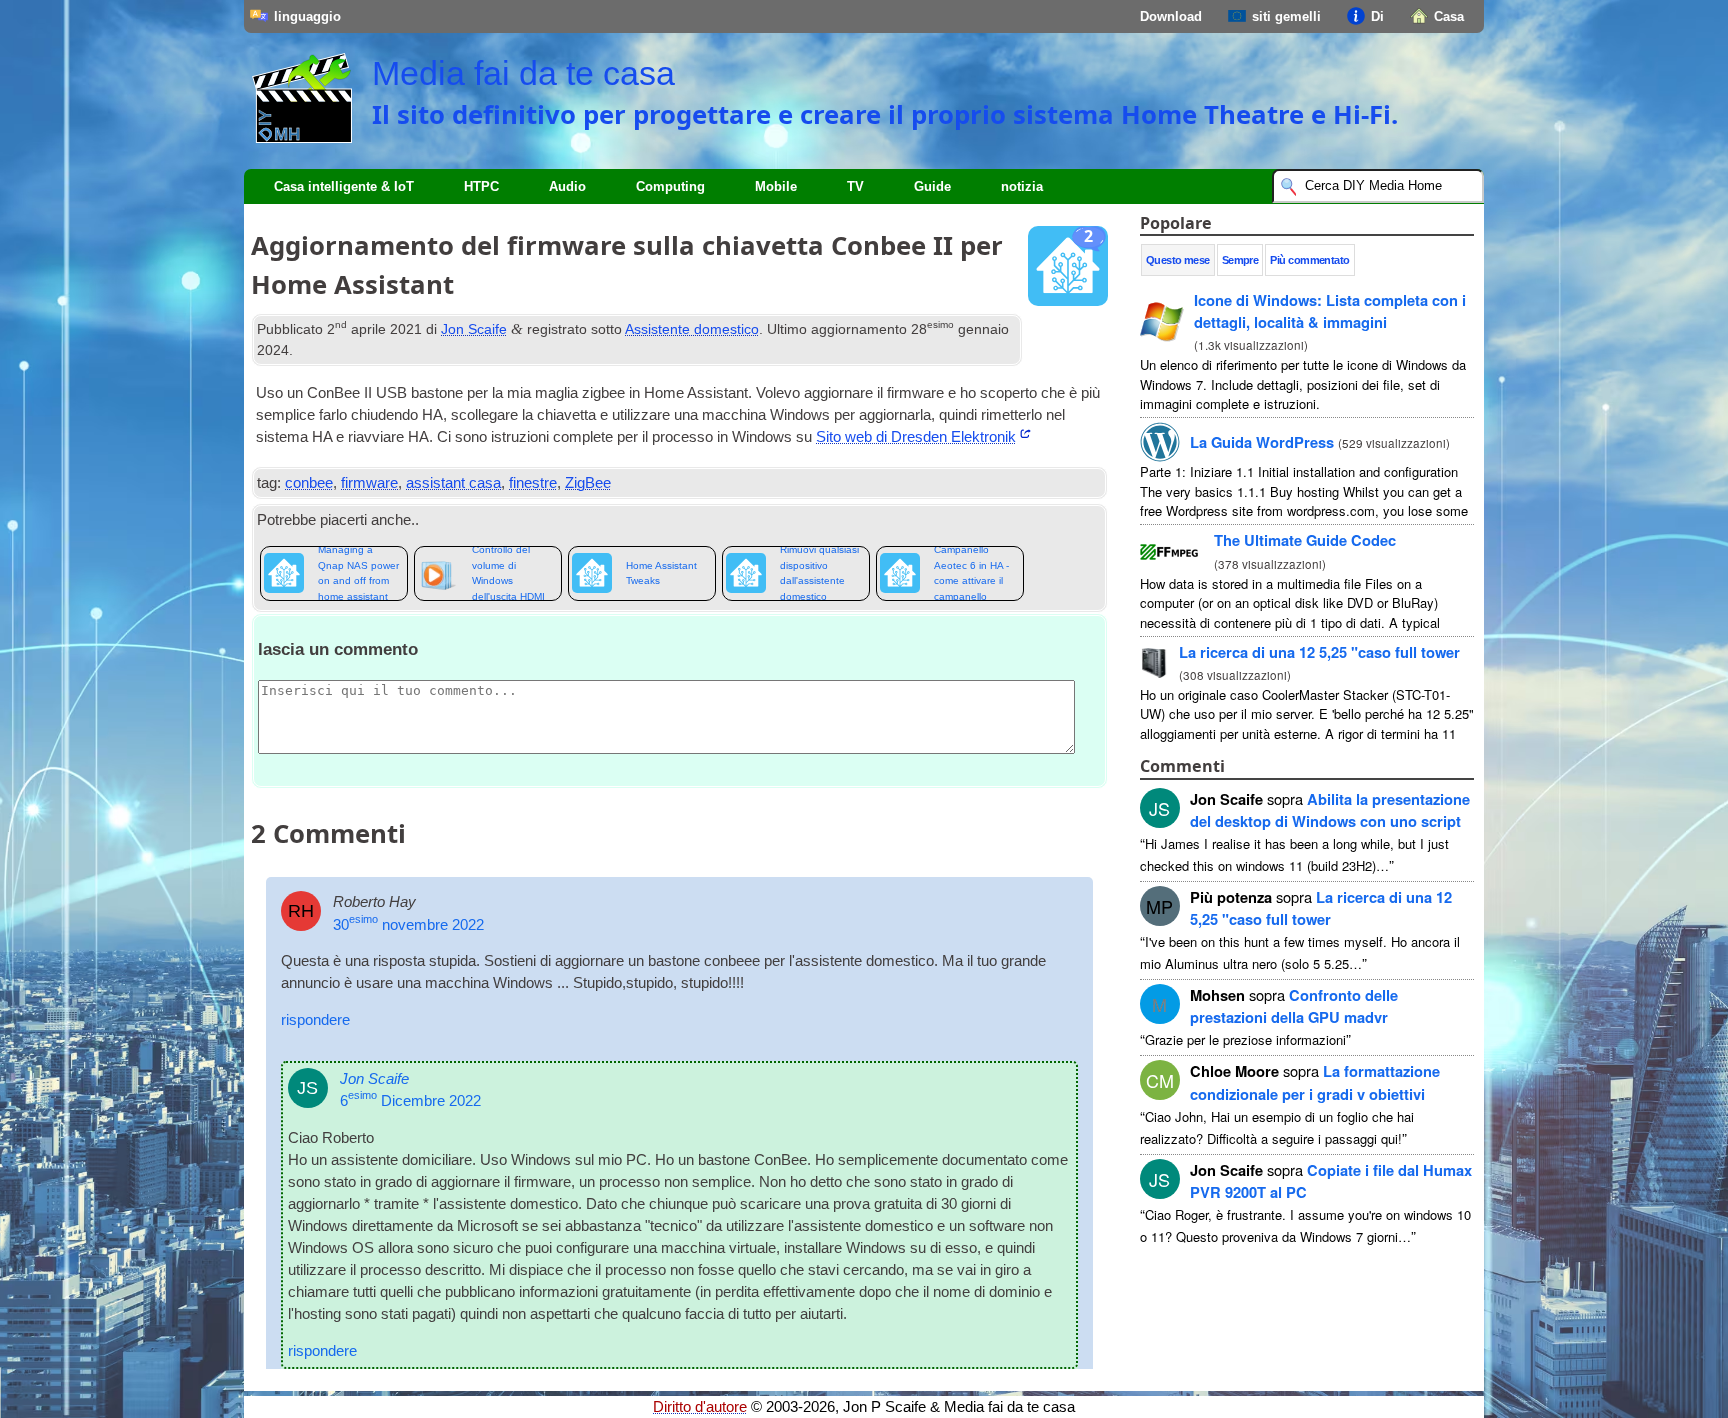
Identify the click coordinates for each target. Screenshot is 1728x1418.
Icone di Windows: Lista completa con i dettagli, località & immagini (1330, 311)
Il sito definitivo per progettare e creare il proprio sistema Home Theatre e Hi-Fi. (885, 114)
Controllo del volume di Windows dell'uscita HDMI (508, 573)
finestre (533, 483)
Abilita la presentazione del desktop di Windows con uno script (1330, 810)
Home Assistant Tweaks (661, 573)
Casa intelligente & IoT (344, 186)
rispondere (315, 1020)
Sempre (1240, 260)
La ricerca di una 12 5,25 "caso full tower (1319, 652)
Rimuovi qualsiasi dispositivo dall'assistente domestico (819, 573)
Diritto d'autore (700, 1407)
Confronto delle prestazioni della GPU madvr (1294, 1006)
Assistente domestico (692, 329)
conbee (309, 483)
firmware (369, 483)
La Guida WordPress (1262, 442)
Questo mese (1178, 260)
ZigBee (588, 483)
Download (1171, 16)
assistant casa (453, 483)
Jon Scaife (474, 329)
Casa (1449, 16)
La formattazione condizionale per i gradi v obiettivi (1315, 1082)
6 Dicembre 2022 (410, 1101)
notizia (1022, 186)
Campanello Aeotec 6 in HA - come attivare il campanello (971, 573)
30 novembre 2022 (408, 925)
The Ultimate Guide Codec (1305, 540)
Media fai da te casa (523, 73)
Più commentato (1309, 260)
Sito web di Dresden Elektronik (916, 437)
